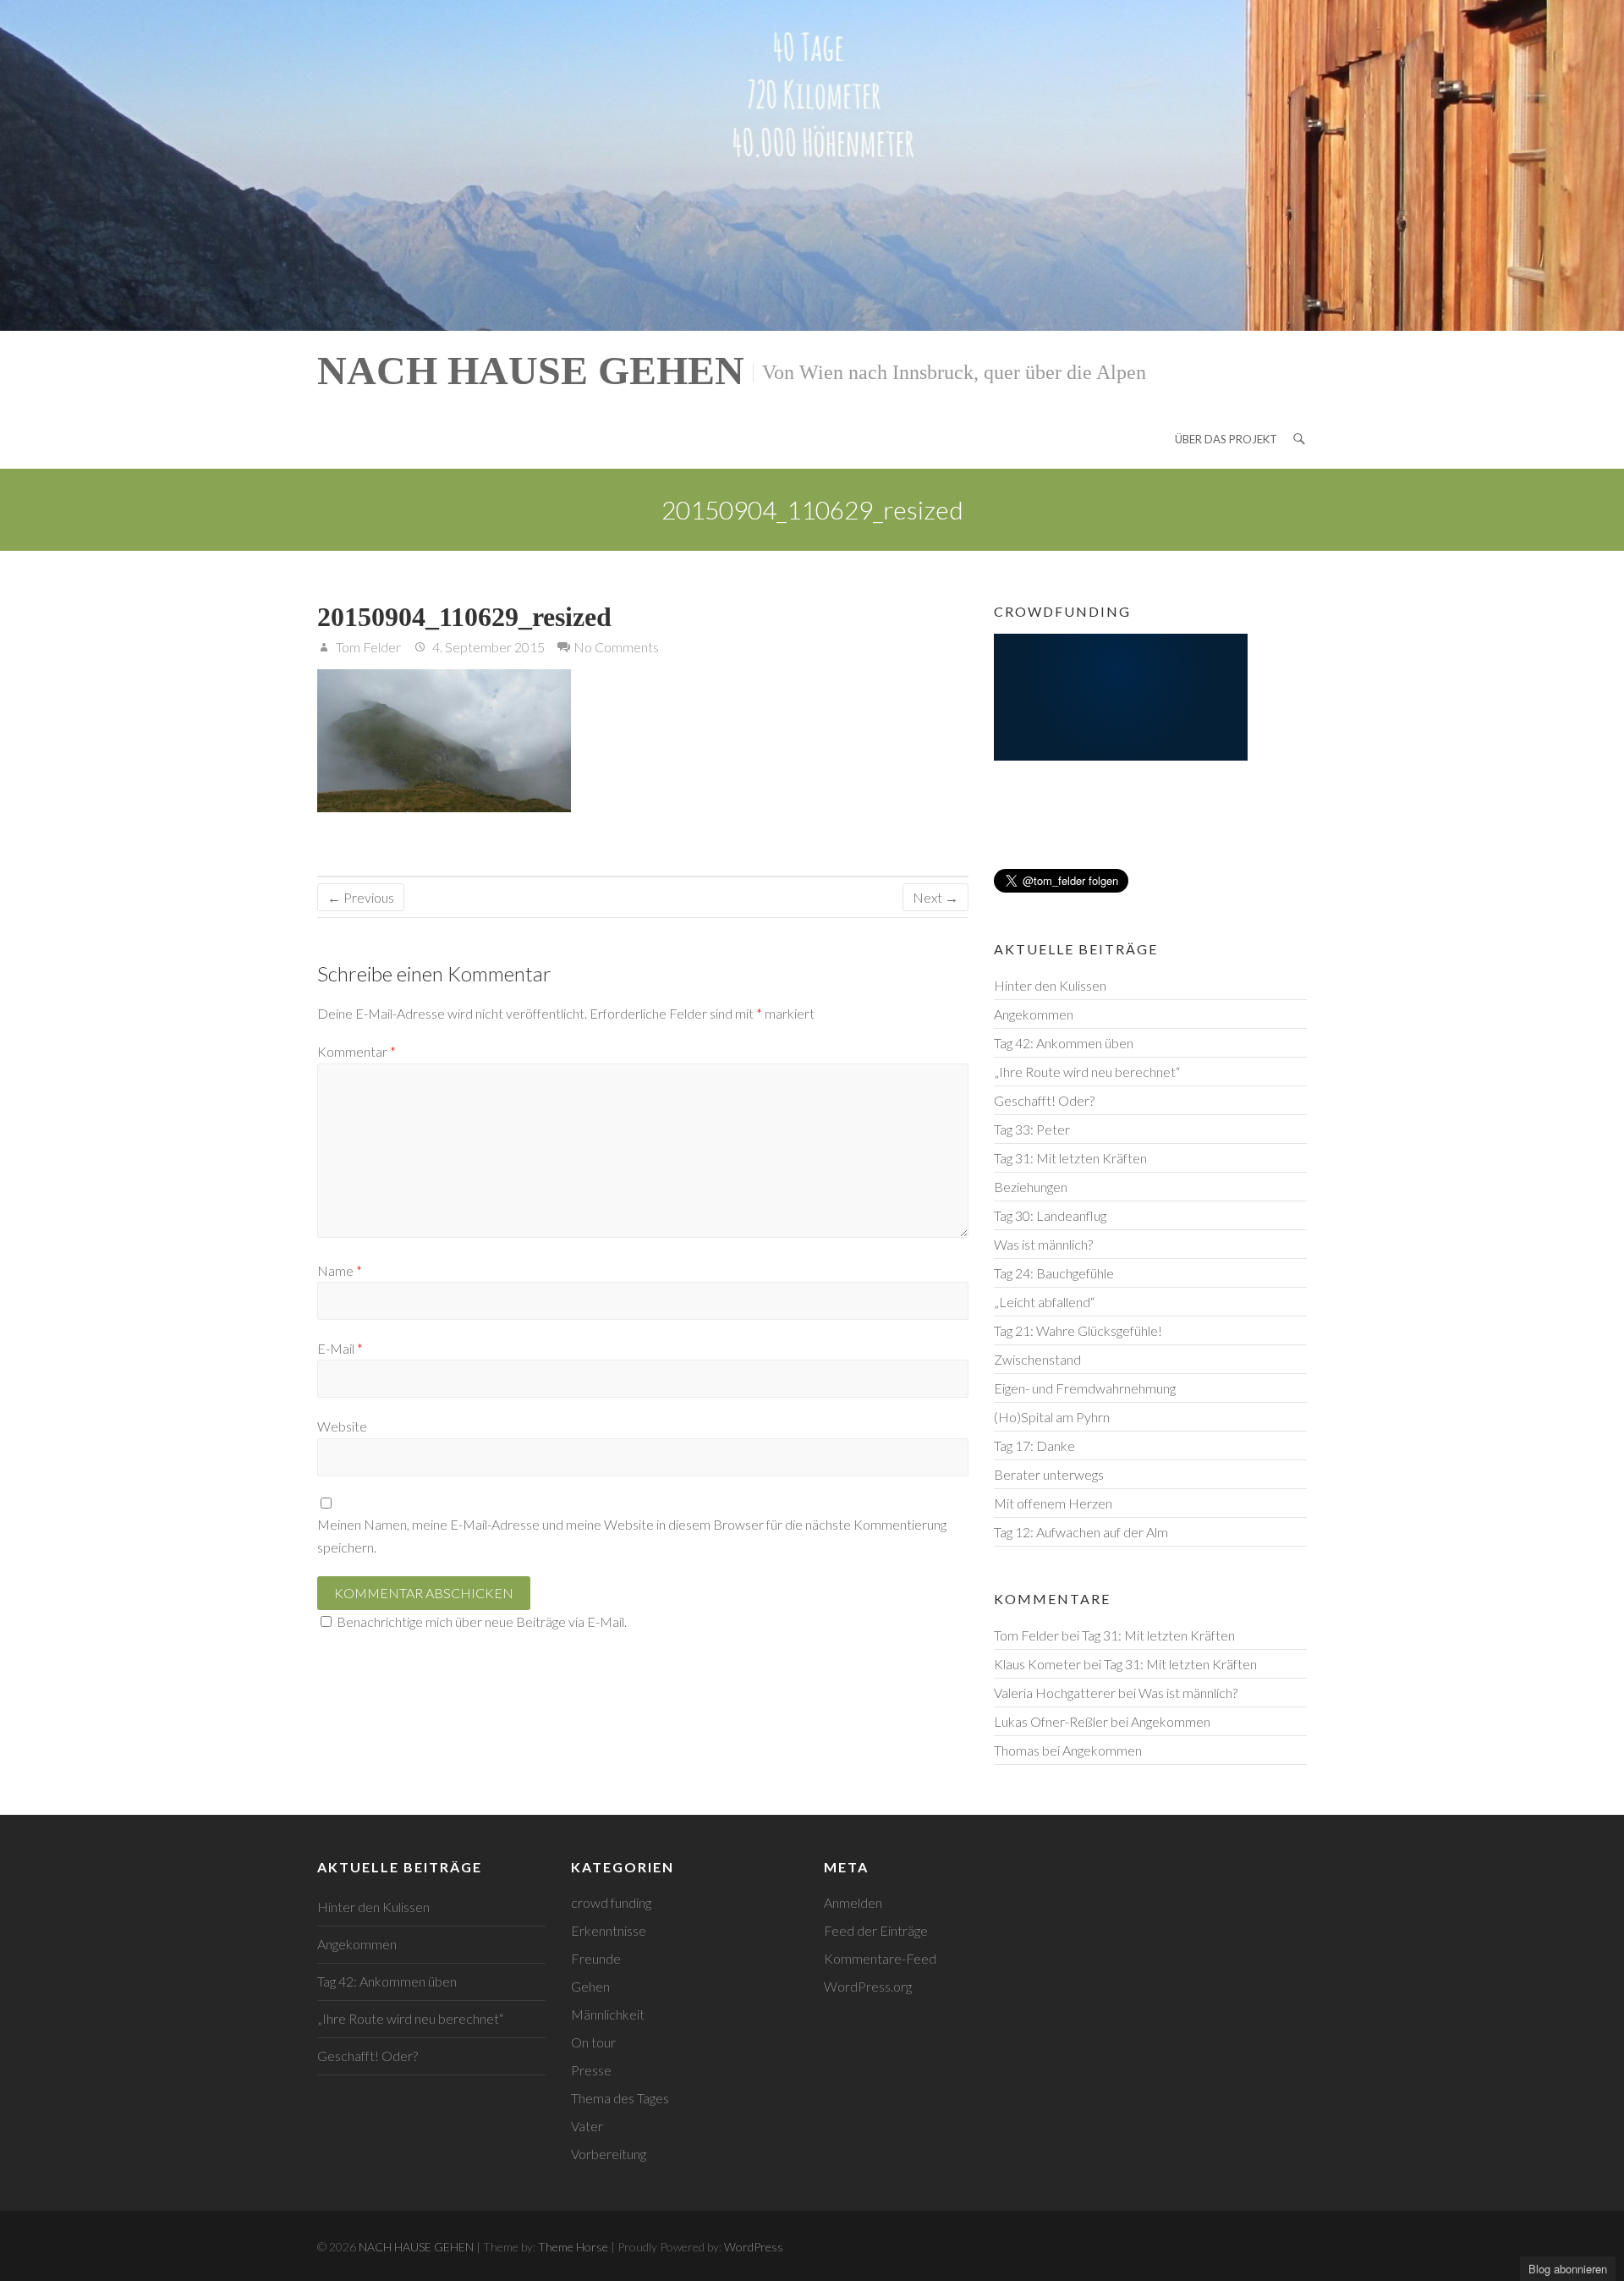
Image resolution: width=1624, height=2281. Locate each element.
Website (342, 1426)
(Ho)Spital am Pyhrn (1052, 1417)
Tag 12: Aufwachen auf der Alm (1081, 1532)
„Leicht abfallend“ (1044, 1302)
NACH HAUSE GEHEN (531, 370)
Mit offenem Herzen (1053, 1503)
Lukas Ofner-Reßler (1051, 1721)
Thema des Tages (620, 2098)
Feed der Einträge (876, 1930)
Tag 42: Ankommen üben (1064, 1043)
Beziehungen (1031, 1187)
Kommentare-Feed (880, 1958)
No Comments (616, 647)
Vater (587, 2126)
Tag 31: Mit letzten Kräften (1070, 1158)
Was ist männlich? (1043, 1244)
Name (340, 1270)
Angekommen (1034, 1014)
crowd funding (611, 1902)
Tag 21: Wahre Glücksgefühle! (1078, 1330)
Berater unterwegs (1049, 1474)
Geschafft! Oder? (1044, 1100)
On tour (593, 2042)
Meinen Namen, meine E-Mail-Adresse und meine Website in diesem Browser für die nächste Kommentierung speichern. (632, 1536)
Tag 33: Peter (1032, 1129)
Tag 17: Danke (1034, 1446)
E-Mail (340, 1348)
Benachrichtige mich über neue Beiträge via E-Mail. (482, 1621)
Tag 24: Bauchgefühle (1054, 1273)
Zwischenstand (1037, 1359)
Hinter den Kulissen (1050, 985)
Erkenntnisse (609, 1930)
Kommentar (357, 1051)
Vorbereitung (609, 2154)
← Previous (361, 897)
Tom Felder (367, 647)
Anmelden (853, 1902)
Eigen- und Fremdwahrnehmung (1085, 1388)
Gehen (590, 1986)
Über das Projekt (1226, 439)
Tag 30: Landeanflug (1050, 1215)
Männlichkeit (608, 2014)
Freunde (596, 1958)
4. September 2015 (487, 647)
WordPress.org (868, 1986)
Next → (935, 897)
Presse (591, 2070)
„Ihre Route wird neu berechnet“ (1087, 1072)
